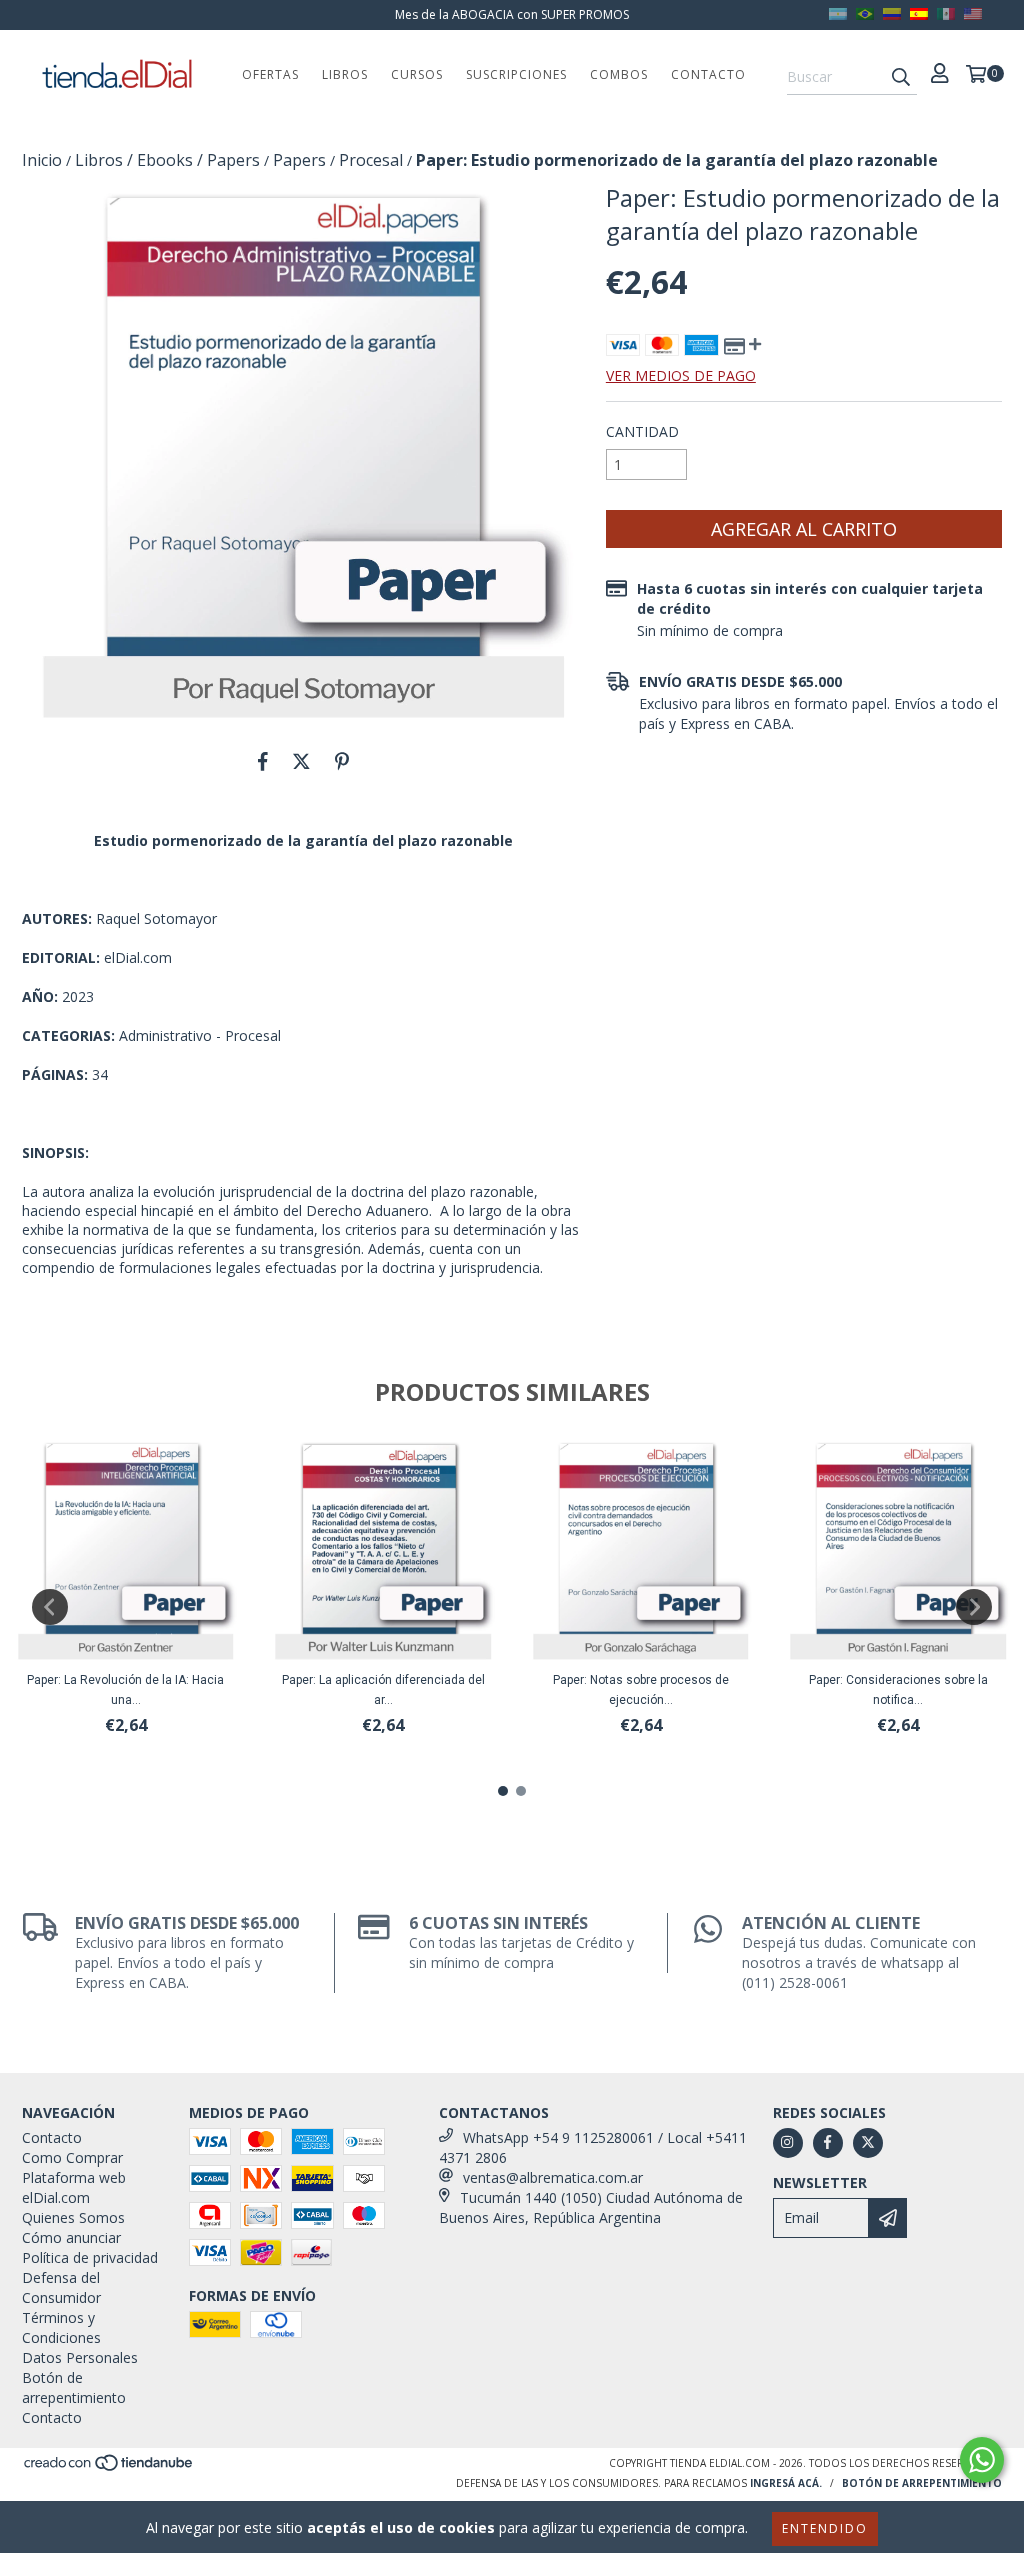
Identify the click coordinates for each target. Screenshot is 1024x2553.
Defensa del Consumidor (61, 2287)
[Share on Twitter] (301, 761)
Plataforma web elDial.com (74, 2187)
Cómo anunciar (71, 2237)
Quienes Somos (73, 2217)
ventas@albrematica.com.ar (553, 2177)
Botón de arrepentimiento (74, 2387)
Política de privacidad (90, 2257)
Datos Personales (80, 2357)
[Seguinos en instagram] (788, 2143)
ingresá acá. (786, 2483)
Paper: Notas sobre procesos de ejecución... (641, 1690)
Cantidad (642, 431)
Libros (345, 74)
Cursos (417, 74)
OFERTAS (270, 74)
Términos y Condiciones (61, 2327)
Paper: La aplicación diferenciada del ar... (383, 1690)
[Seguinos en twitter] (868, 2143)
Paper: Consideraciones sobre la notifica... (898, 1690)
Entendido (825, 2528)
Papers (299, 160)
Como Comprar (72, 2157)
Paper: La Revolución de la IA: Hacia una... (125, 1690)
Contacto (708, 74)
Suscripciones (516, 74)
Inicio (42, 160)
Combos (619, 74)
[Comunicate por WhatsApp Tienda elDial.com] (982, 2460)
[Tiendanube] (109, 2468)
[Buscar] (901, 77)
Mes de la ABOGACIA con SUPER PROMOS (512, 14)
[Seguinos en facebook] (828, 2143)
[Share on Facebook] (263, 761)
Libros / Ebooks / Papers (167, 160)
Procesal (371, 160)
